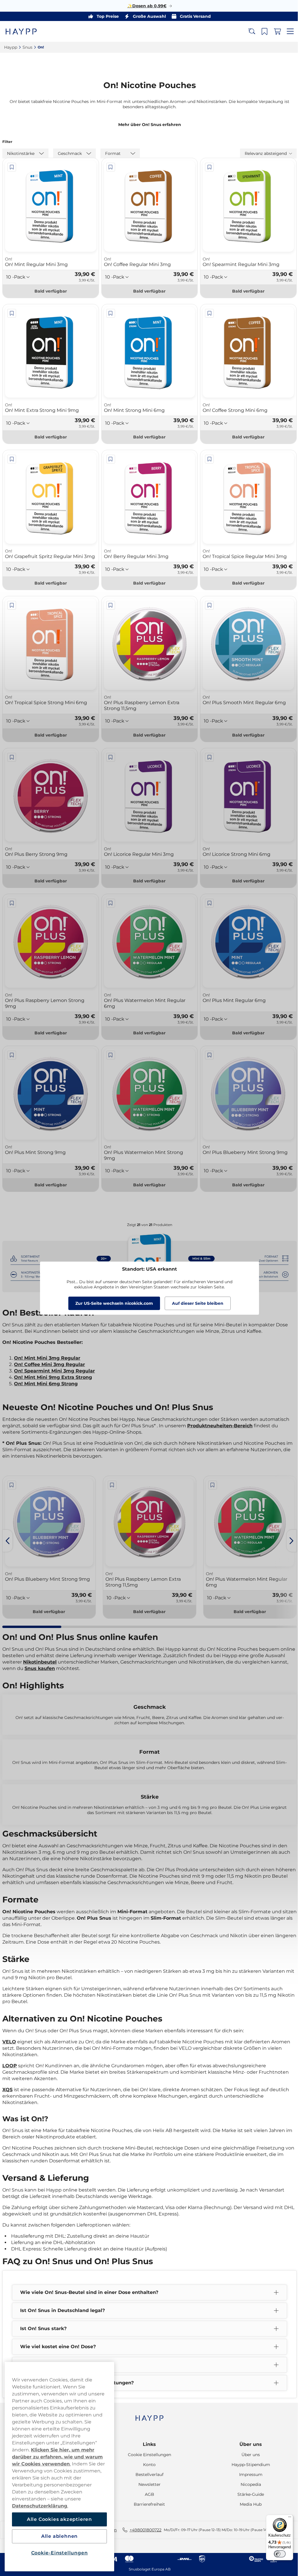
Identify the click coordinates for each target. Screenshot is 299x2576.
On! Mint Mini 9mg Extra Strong (53, 1372)
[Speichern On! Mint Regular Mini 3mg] (12, 167)
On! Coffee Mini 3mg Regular (49, 1359)
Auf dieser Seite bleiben (196, 1303)
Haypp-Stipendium (247, 2465)
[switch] (275, 2554)
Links (147, 2444)
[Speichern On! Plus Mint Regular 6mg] (206, 902)
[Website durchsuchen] (247, 32)
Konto (147, 2465)
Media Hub (247, 2504)
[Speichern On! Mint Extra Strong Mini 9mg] (12, 312)
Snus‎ (27, 47)
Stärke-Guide (247, 2494)
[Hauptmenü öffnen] (286, 32)
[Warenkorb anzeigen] (273, 32)
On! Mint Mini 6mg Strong (46, 1378)
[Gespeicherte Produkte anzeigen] (260, 32)
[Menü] (285, 2518)
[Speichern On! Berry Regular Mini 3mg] (109, 456)
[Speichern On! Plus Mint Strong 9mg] (12, 1052)
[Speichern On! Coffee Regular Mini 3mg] (109, 167)
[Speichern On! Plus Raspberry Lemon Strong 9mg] (12, 902)
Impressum (247, 2474)
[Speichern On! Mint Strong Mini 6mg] (109, 312)
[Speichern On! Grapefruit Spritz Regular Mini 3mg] (12, 456)
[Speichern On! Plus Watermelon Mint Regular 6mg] (109, 902)
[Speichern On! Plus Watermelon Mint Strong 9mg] (109, 1052)
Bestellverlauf (147, 2474)
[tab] (31, 1620)
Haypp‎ (11, 47)
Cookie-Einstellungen (60, 2553)
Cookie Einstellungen (147, 2455)
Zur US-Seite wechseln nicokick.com (112, 1303)
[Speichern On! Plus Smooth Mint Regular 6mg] (206, 607)
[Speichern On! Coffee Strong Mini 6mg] (206, 312)
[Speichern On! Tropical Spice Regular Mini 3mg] (206, 456)
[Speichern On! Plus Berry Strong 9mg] (12, 757)
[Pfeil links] (8, 1535)
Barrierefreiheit (147, 2504)
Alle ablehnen (59, 2536)
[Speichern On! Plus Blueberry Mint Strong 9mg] (206, 1052)
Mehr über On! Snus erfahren (147, 125)
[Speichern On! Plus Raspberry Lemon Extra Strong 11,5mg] (109, 607)
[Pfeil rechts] (287, 1535)
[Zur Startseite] (26, 31)
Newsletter (147, 2484)
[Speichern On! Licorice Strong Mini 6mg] (206, 757)
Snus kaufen (58, 1662)
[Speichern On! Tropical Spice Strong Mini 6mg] (12, 607)
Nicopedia (247, 2484)
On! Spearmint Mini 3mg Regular (54, 1366)
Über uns (247, 2444)
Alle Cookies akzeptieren (59, 2519)
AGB (147, 2494)
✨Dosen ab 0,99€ (145, 6)
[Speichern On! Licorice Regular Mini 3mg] (109, 757)
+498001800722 (143, 2530)
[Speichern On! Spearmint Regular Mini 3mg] (206, 167)
